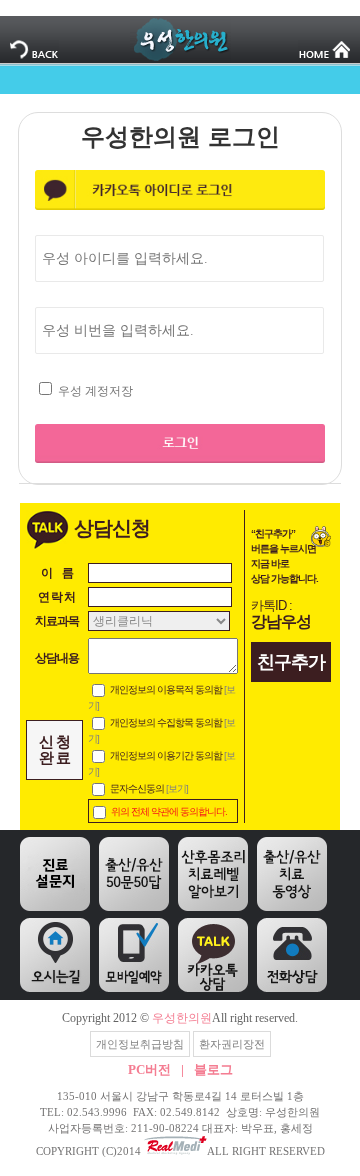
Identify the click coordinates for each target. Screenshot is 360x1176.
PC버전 (149, 1069)
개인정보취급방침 (140, 1044)
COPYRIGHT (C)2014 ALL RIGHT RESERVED (180, 1151)
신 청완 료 (54, 750)
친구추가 (291, 662)
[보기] (177, 788)
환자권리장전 (232, 1044)
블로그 (213, 1069)
